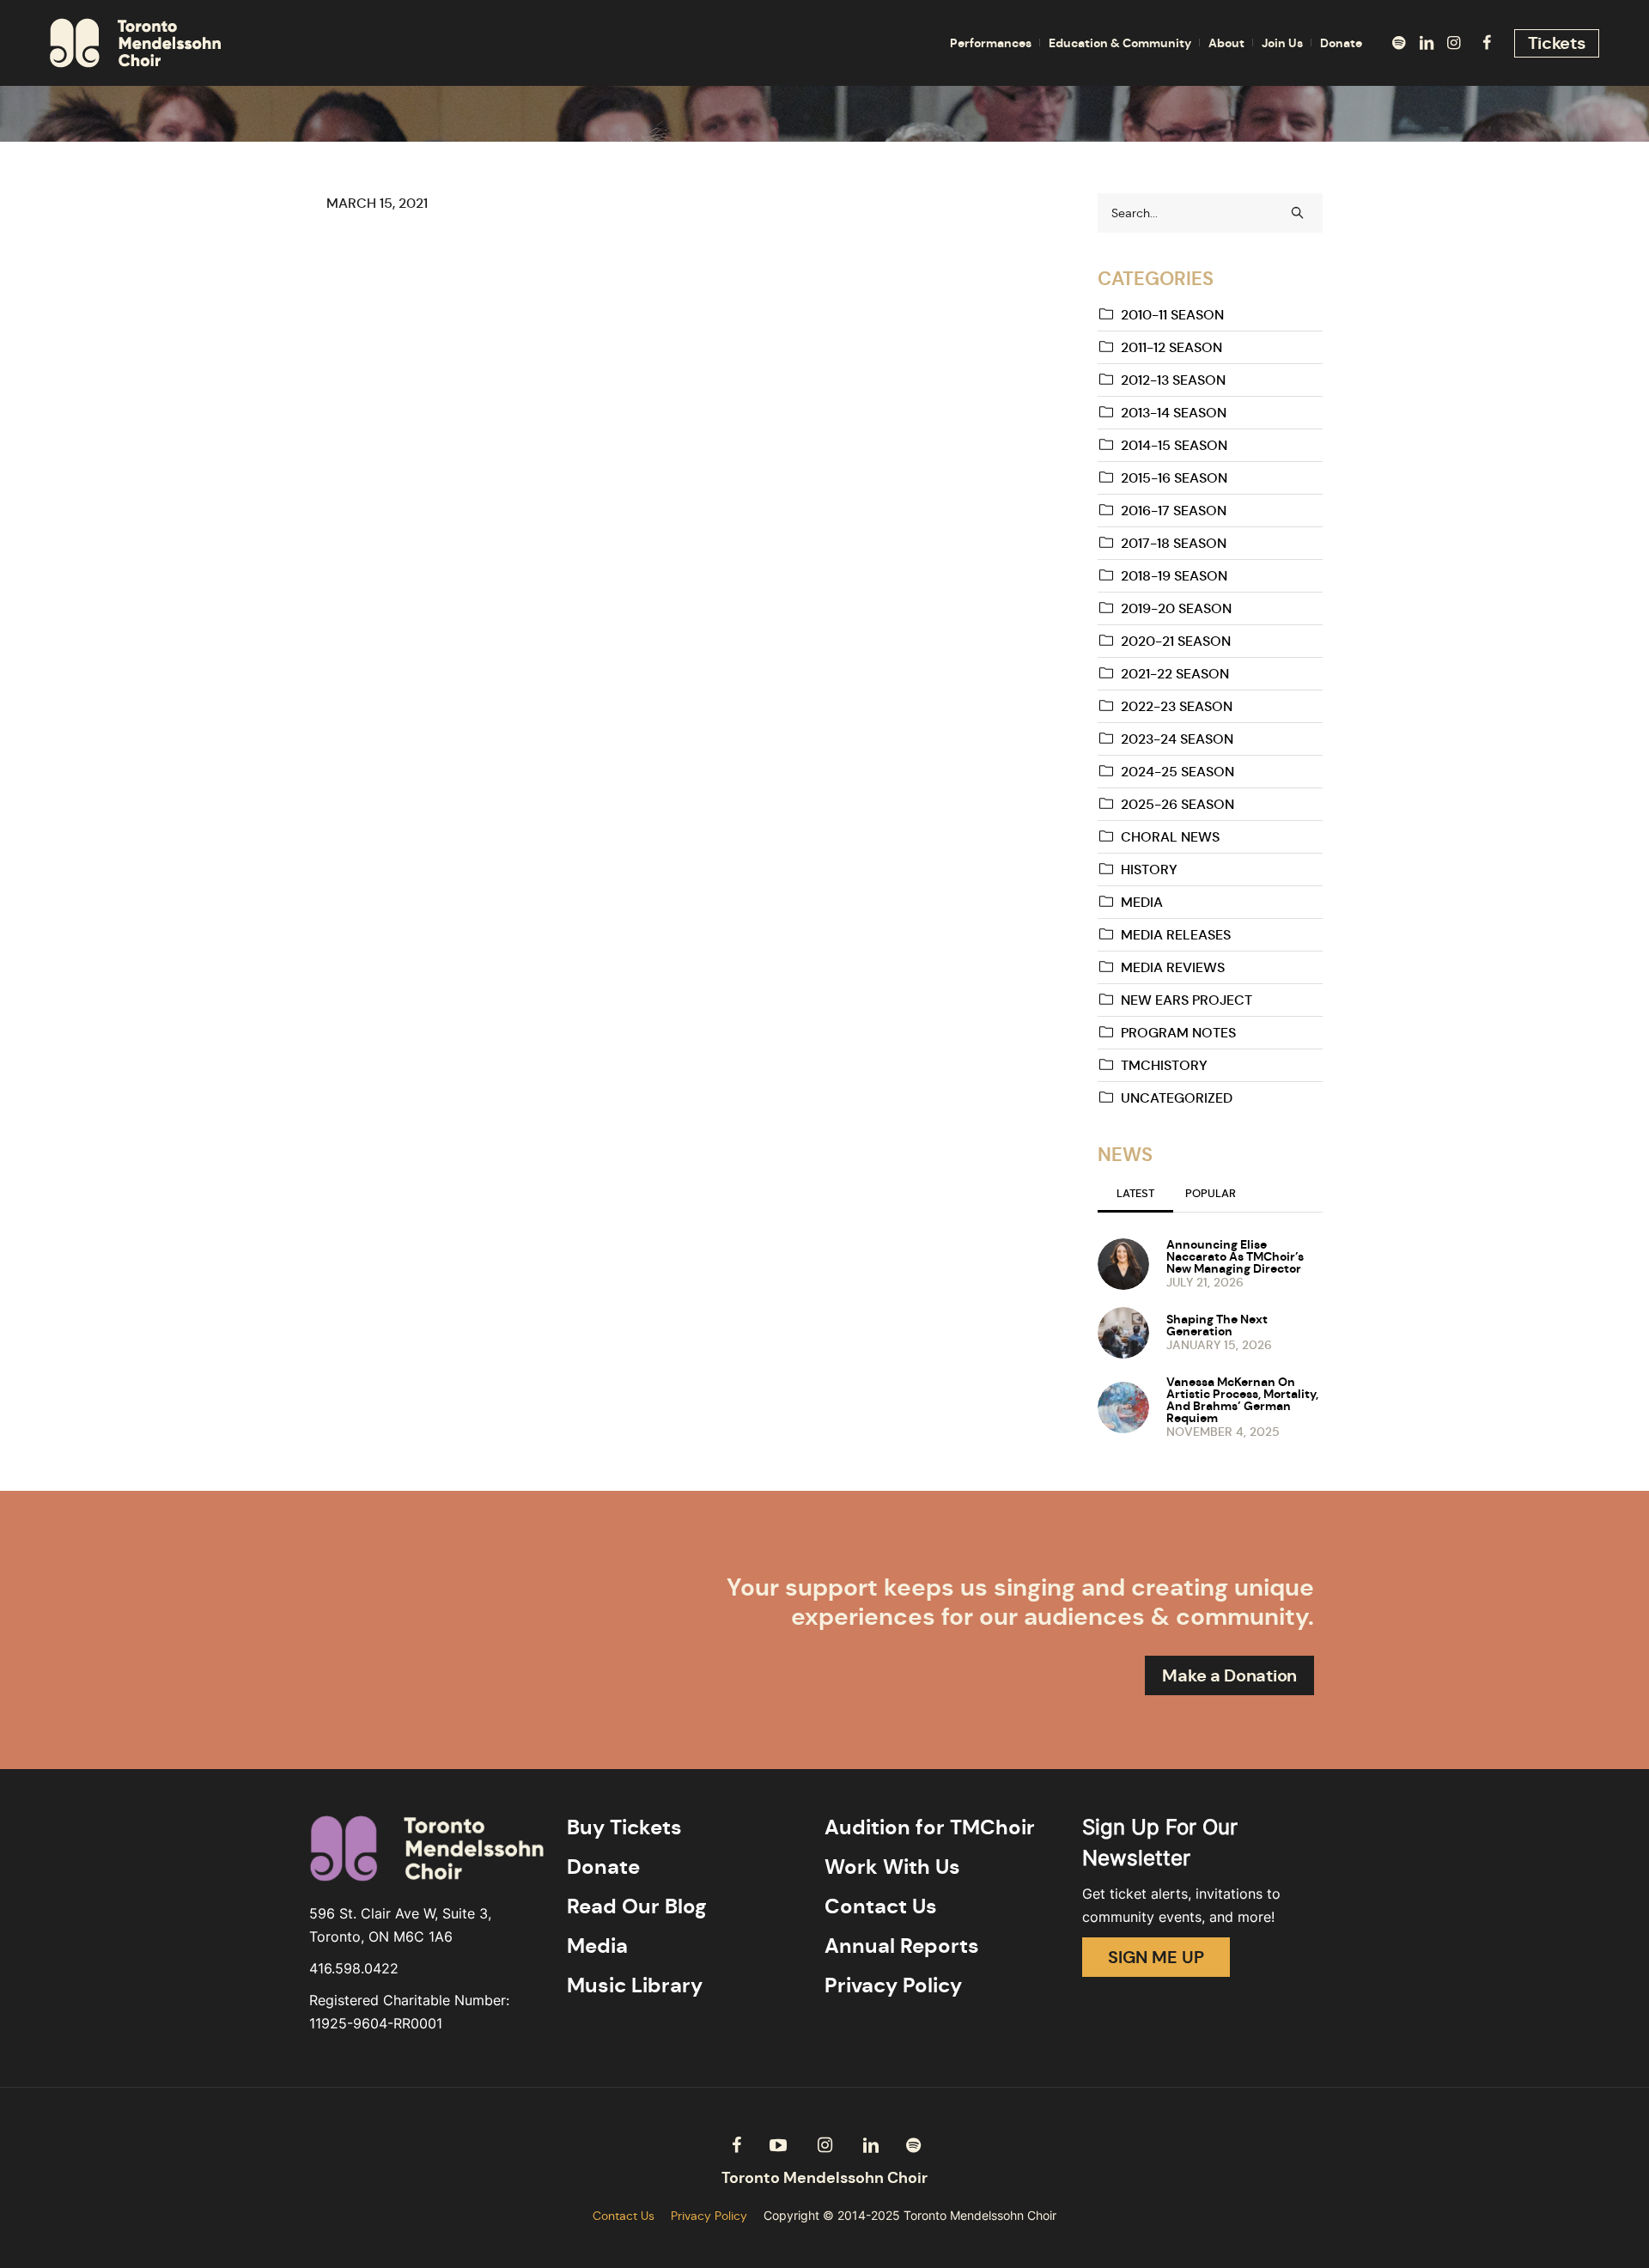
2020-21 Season (1176, 641)
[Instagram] (1454, 43)
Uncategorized (1177, 1098)
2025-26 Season (1177, 804)
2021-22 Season (1175, 674)
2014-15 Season (1174, 445)
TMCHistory (1164, 1065)
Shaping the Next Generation (1217, 1325)
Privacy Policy (893, 1985)
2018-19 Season (1174, 576)
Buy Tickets (624, 1827)
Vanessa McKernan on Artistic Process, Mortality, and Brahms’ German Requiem (1242, 1400)
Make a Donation (1229, 1675)
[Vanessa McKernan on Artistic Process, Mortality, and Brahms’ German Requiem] (1123, 1406)
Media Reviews (1173, 967)
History (1149, 870)
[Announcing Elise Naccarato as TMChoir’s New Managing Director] (1123, 1262)
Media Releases (1176, 935)
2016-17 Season (1174, 511)
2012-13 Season (1173, 380)
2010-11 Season (1172, 315)
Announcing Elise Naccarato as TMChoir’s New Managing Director (1235, 1256)
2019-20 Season (1176, 608)
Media (1142, 902)
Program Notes (1178, 1033)
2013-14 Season (1174, 413)
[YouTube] (778, 2145)
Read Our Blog (637, 1906)
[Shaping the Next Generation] (1123, 1331)
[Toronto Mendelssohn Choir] (824, 2178)
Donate (603, 1867)
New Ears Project (1187, 1000)
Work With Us (892, 1867)
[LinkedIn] (1427, 43)
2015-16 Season (1174, 478)
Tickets (1557, 43)
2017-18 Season (1174, 543)
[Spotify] (1399, 43)
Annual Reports (902, 1946)
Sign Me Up (1156, 1957)
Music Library (635, 1985)
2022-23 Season (1177, 706)
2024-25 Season (1177, 772)
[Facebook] (1487, 43)
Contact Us (881, 1906)
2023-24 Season (1177, 739)
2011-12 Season (1171, 347)
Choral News (1170, 837)
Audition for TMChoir (930, 1827)
